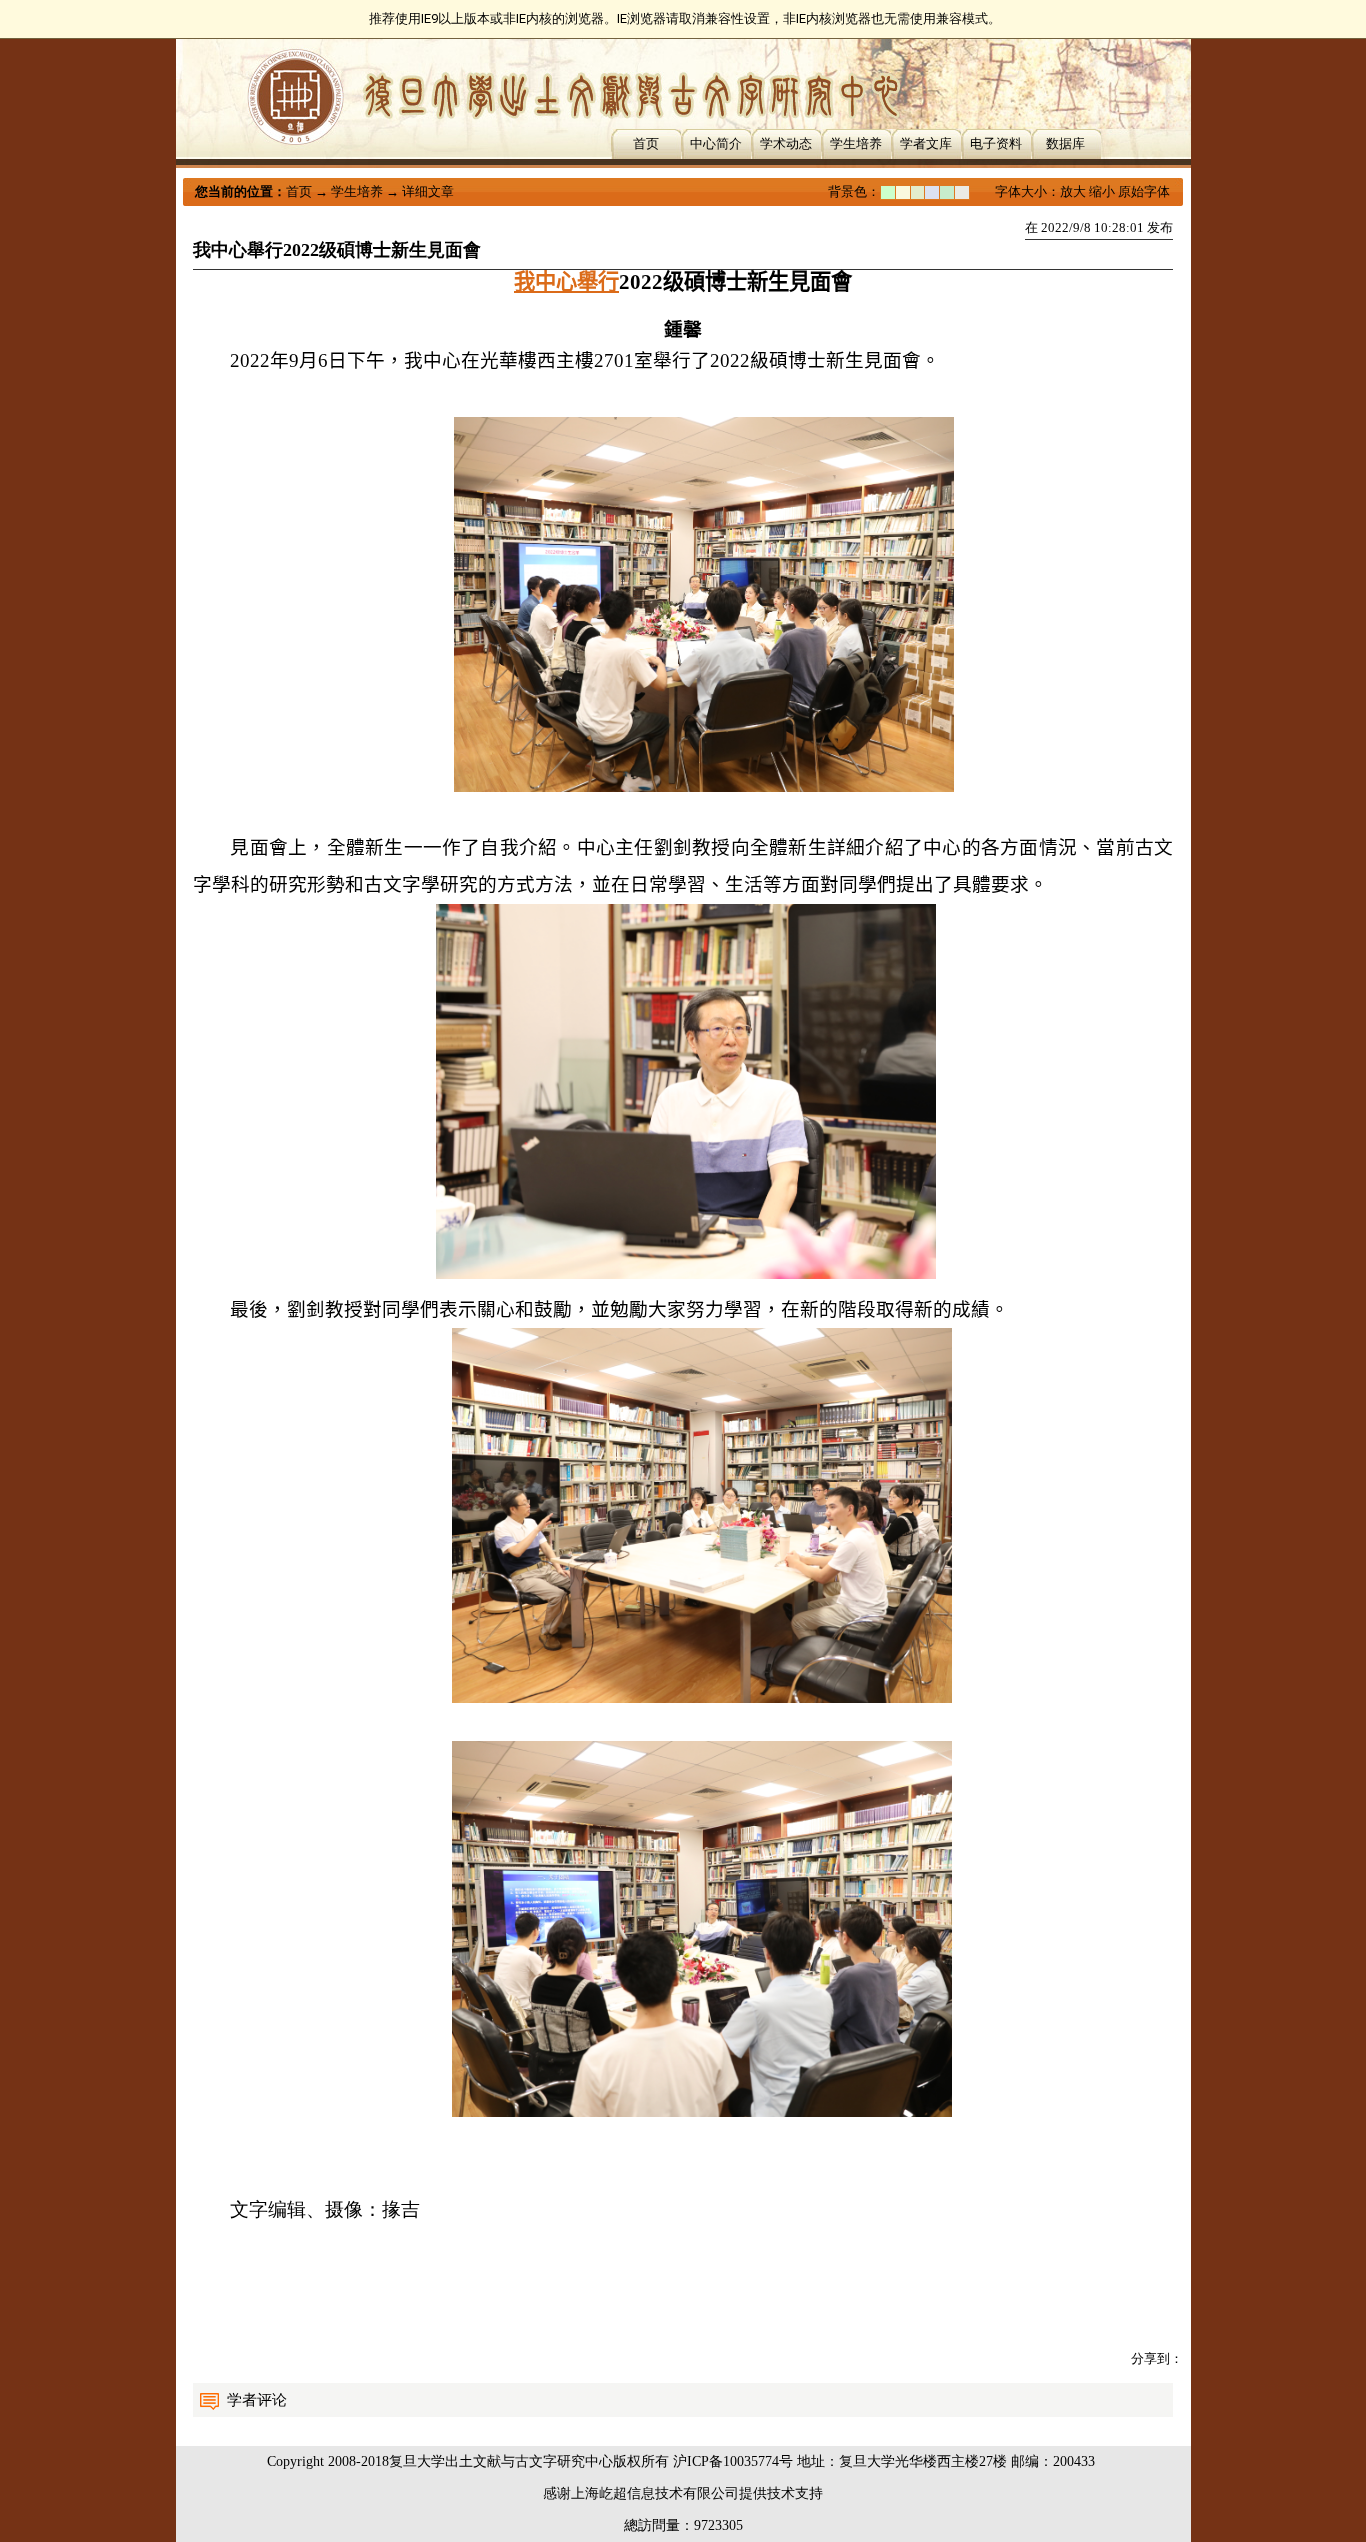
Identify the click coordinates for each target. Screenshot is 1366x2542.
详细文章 (428, 191)
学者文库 (926, 143)
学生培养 (856, 143)
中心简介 (716, 143)
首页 (646, 143)
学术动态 (786, 143)
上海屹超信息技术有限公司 (655, 2493)
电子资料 (996, 143)
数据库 (1065, 143)
